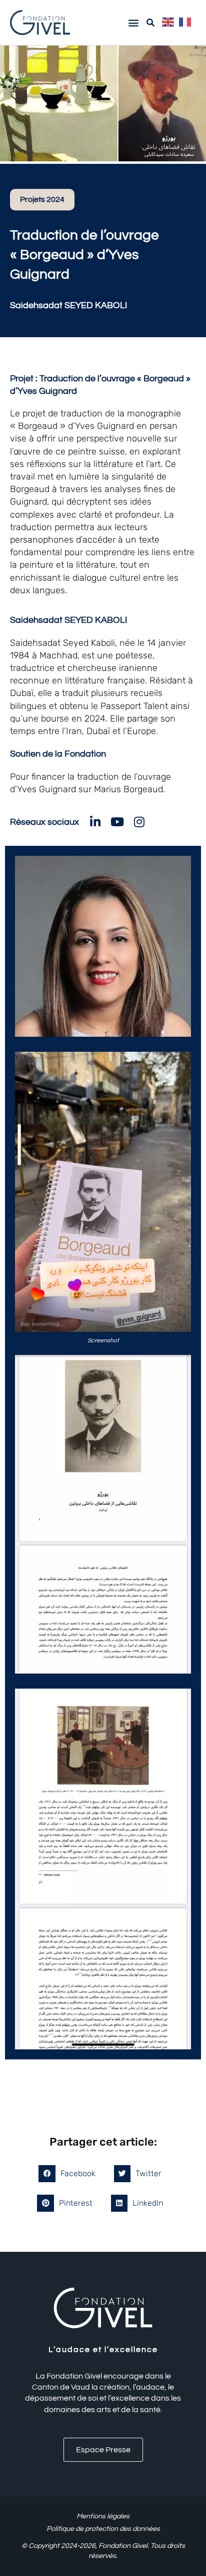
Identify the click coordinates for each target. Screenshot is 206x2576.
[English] (170, 22)
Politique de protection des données (103, 2529)
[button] (133, 22)
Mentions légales (103, 2516)
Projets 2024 (42, 199)
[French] (187, 22)
